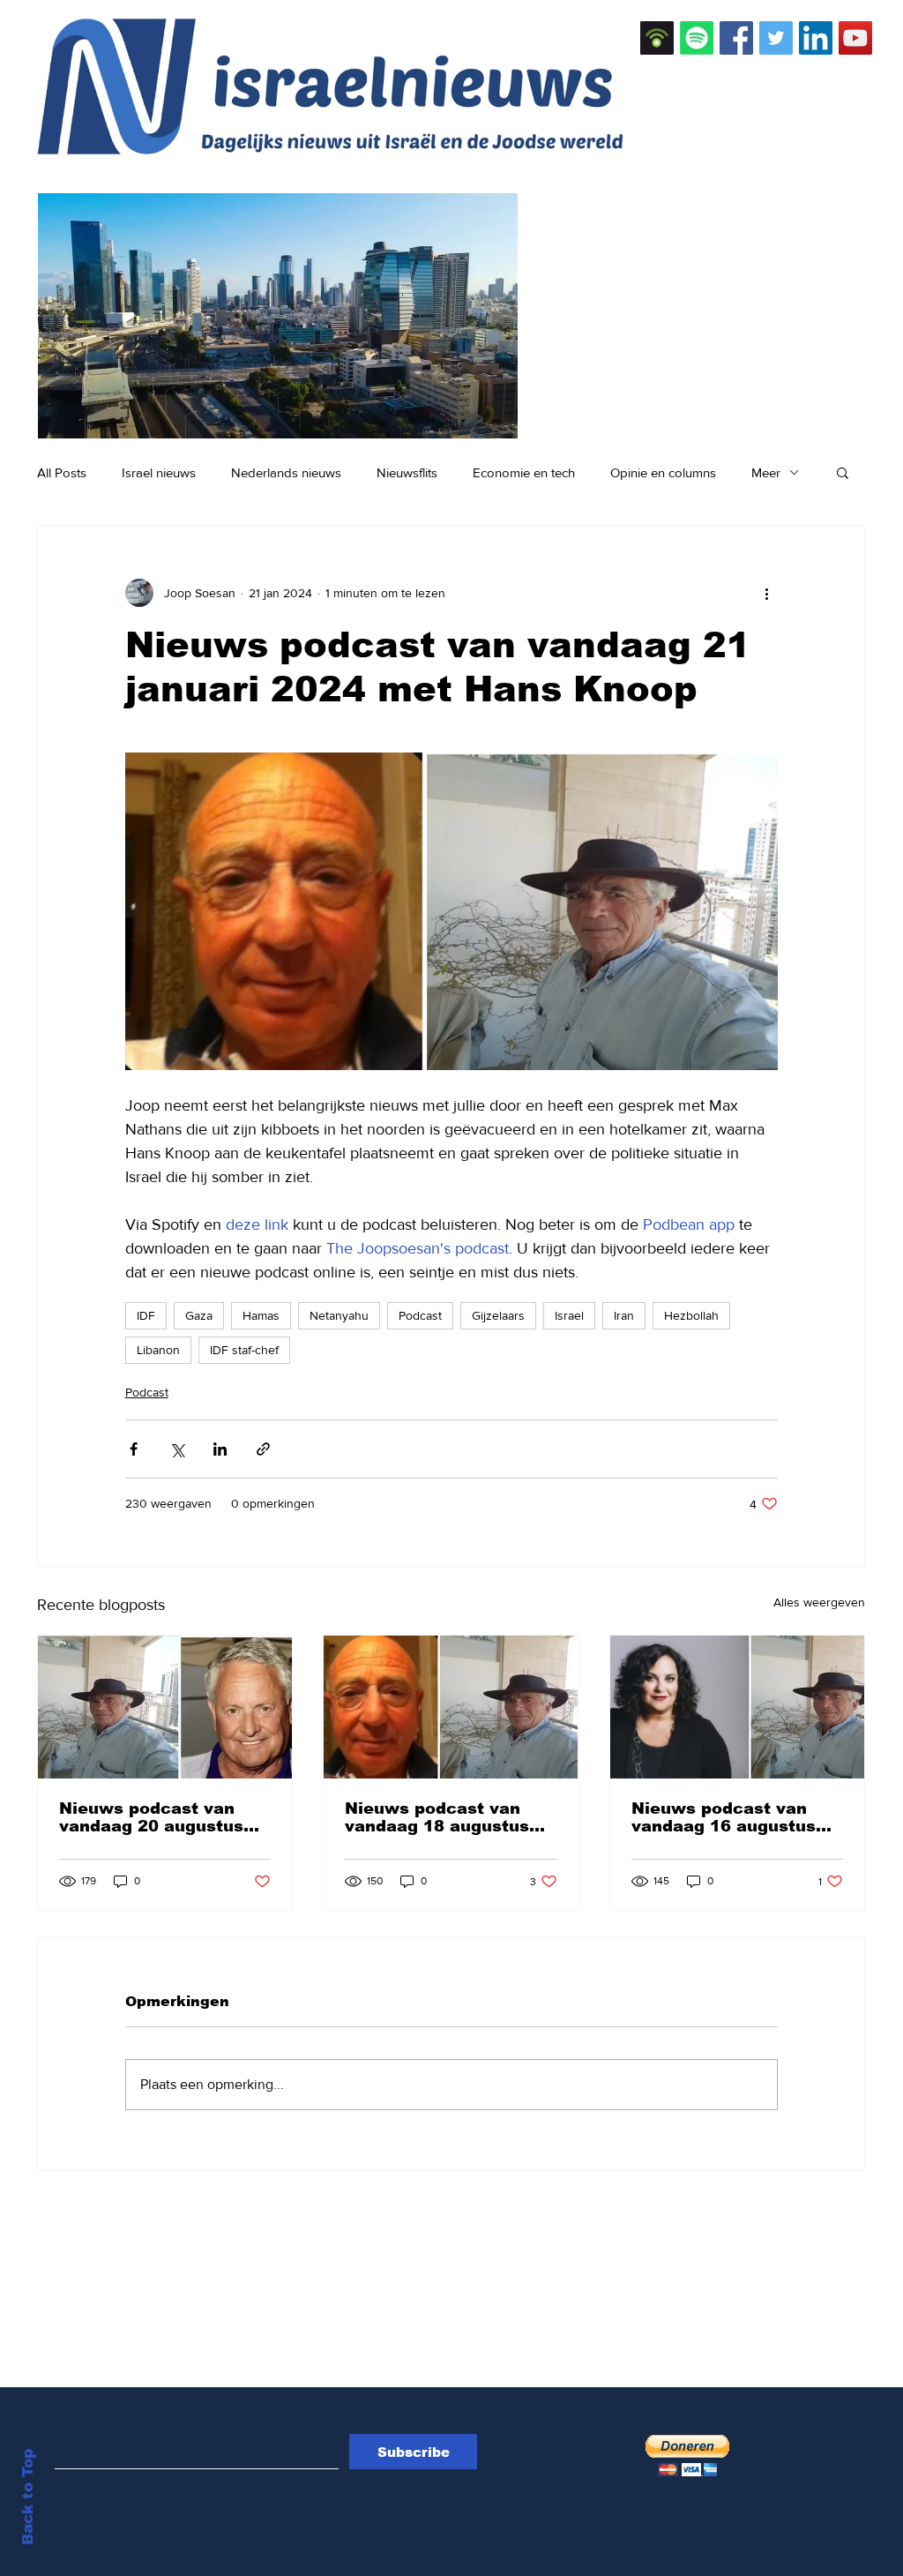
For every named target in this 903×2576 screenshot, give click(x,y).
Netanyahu (339, 1315)
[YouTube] (855, 38)
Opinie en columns (663, 472)
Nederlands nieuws (286, 472)
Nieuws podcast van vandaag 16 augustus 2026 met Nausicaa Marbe (724, 1817)
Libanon (158, 1350)
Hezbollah (691, 1315)
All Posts (62, 472)
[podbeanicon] (657, 38)
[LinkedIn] (816, 38)
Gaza (199, 1315)
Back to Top (28, 2497)
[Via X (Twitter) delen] (177, 1449)
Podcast (420, 1315)
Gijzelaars (498, 1315)
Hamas (261, 1315)
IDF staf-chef (244, 1350)
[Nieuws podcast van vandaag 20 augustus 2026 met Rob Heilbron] (165, 1707)
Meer (766, 472)
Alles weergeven (819, 1602)
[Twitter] (776, 38)
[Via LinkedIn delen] (220, 1449)
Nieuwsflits (407, 472)
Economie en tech (524, 472)
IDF (146, 1315)
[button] (843, 472)
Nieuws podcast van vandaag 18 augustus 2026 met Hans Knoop (440, 1817)
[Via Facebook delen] (134, 1449)
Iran (624, 1315)
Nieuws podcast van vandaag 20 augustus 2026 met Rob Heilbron (158, 1817)
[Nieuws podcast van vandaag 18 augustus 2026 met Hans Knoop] (451, 1707)
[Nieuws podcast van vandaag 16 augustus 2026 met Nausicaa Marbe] (737, 1707)
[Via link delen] (263, 1449)
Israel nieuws (159, 472)
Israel (569, 1315)
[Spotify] (697, 38)
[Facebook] (736, 38)
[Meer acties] (767, 593)
